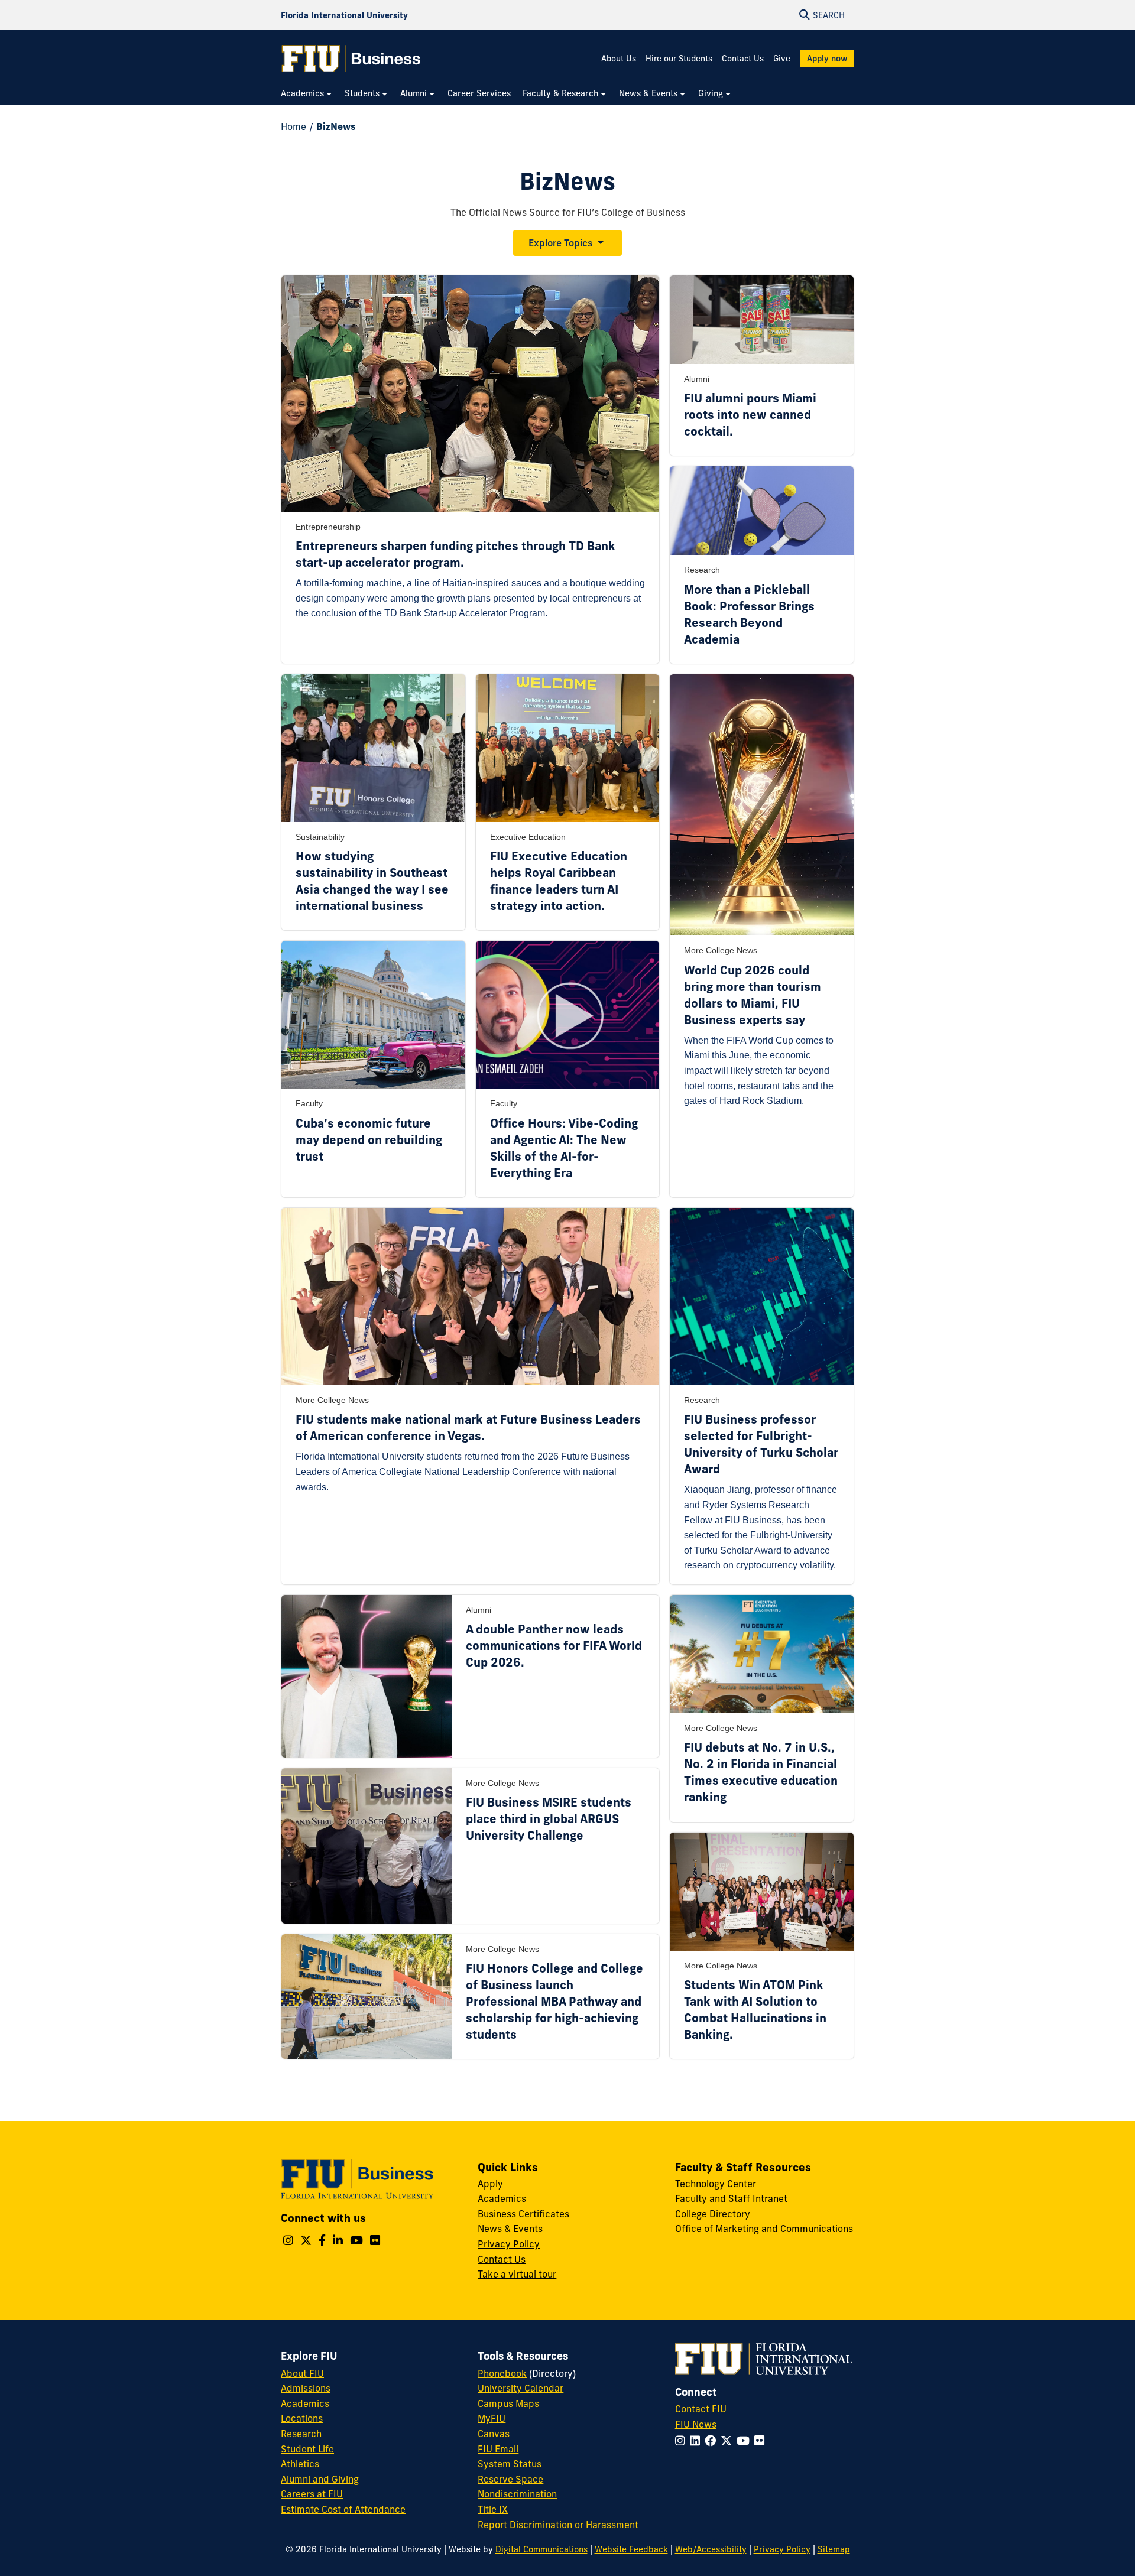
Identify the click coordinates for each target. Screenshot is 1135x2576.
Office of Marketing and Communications (764, 2229)
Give (782, 59)
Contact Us (743, 59)
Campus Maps (508, 2403)
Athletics (300, 2464)
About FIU (302, 2373)
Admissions (306, 2388)
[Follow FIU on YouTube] (745, 2441)
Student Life (307, 2449)
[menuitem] (307, 94)
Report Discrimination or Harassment (558, 2525)
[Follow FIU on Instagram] (682, 2441)
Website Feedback (631, 2549)
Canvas (494, 2434)
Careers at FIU (312, 2494)
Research (301, 2434)
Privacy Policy (509, 2244)
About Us (619, 59)
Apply (490, 2184)
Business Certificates (523, 2214)
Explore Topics (560, 243)
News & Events (510, 2229)
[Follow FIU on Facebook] (713, 2441)
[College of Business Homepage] (351, 59)
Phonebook (502, 2373)
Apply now (827, 59)
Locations (302, 2418)
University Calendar (521, 2388)
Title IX (493, 2509)
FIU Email (498, 2449)
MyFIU (492, 2418)
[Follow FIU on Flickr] (762, 2441)
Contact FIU (701, 2409)
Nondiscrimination (517, 2494)
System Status (510, 2464)
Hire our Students (679, 59)
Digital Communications (541, 2549)
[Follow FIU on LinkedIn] (697, 2441)
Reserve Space (510, 2479)
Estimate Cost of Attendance (343, 2509)
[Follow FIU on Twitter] (729, 2441)
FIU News (696, 2424)
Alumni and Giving (320, 2479)
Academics (502, 2198)
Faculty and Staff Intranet (731, 2198)
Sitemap (834, 2549)
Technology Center (716, 2184)
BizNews (336, 126)
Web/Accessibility (711, 2549)
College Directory (713, 2214)
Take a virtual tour (517, 2274)
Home (294, 126)
